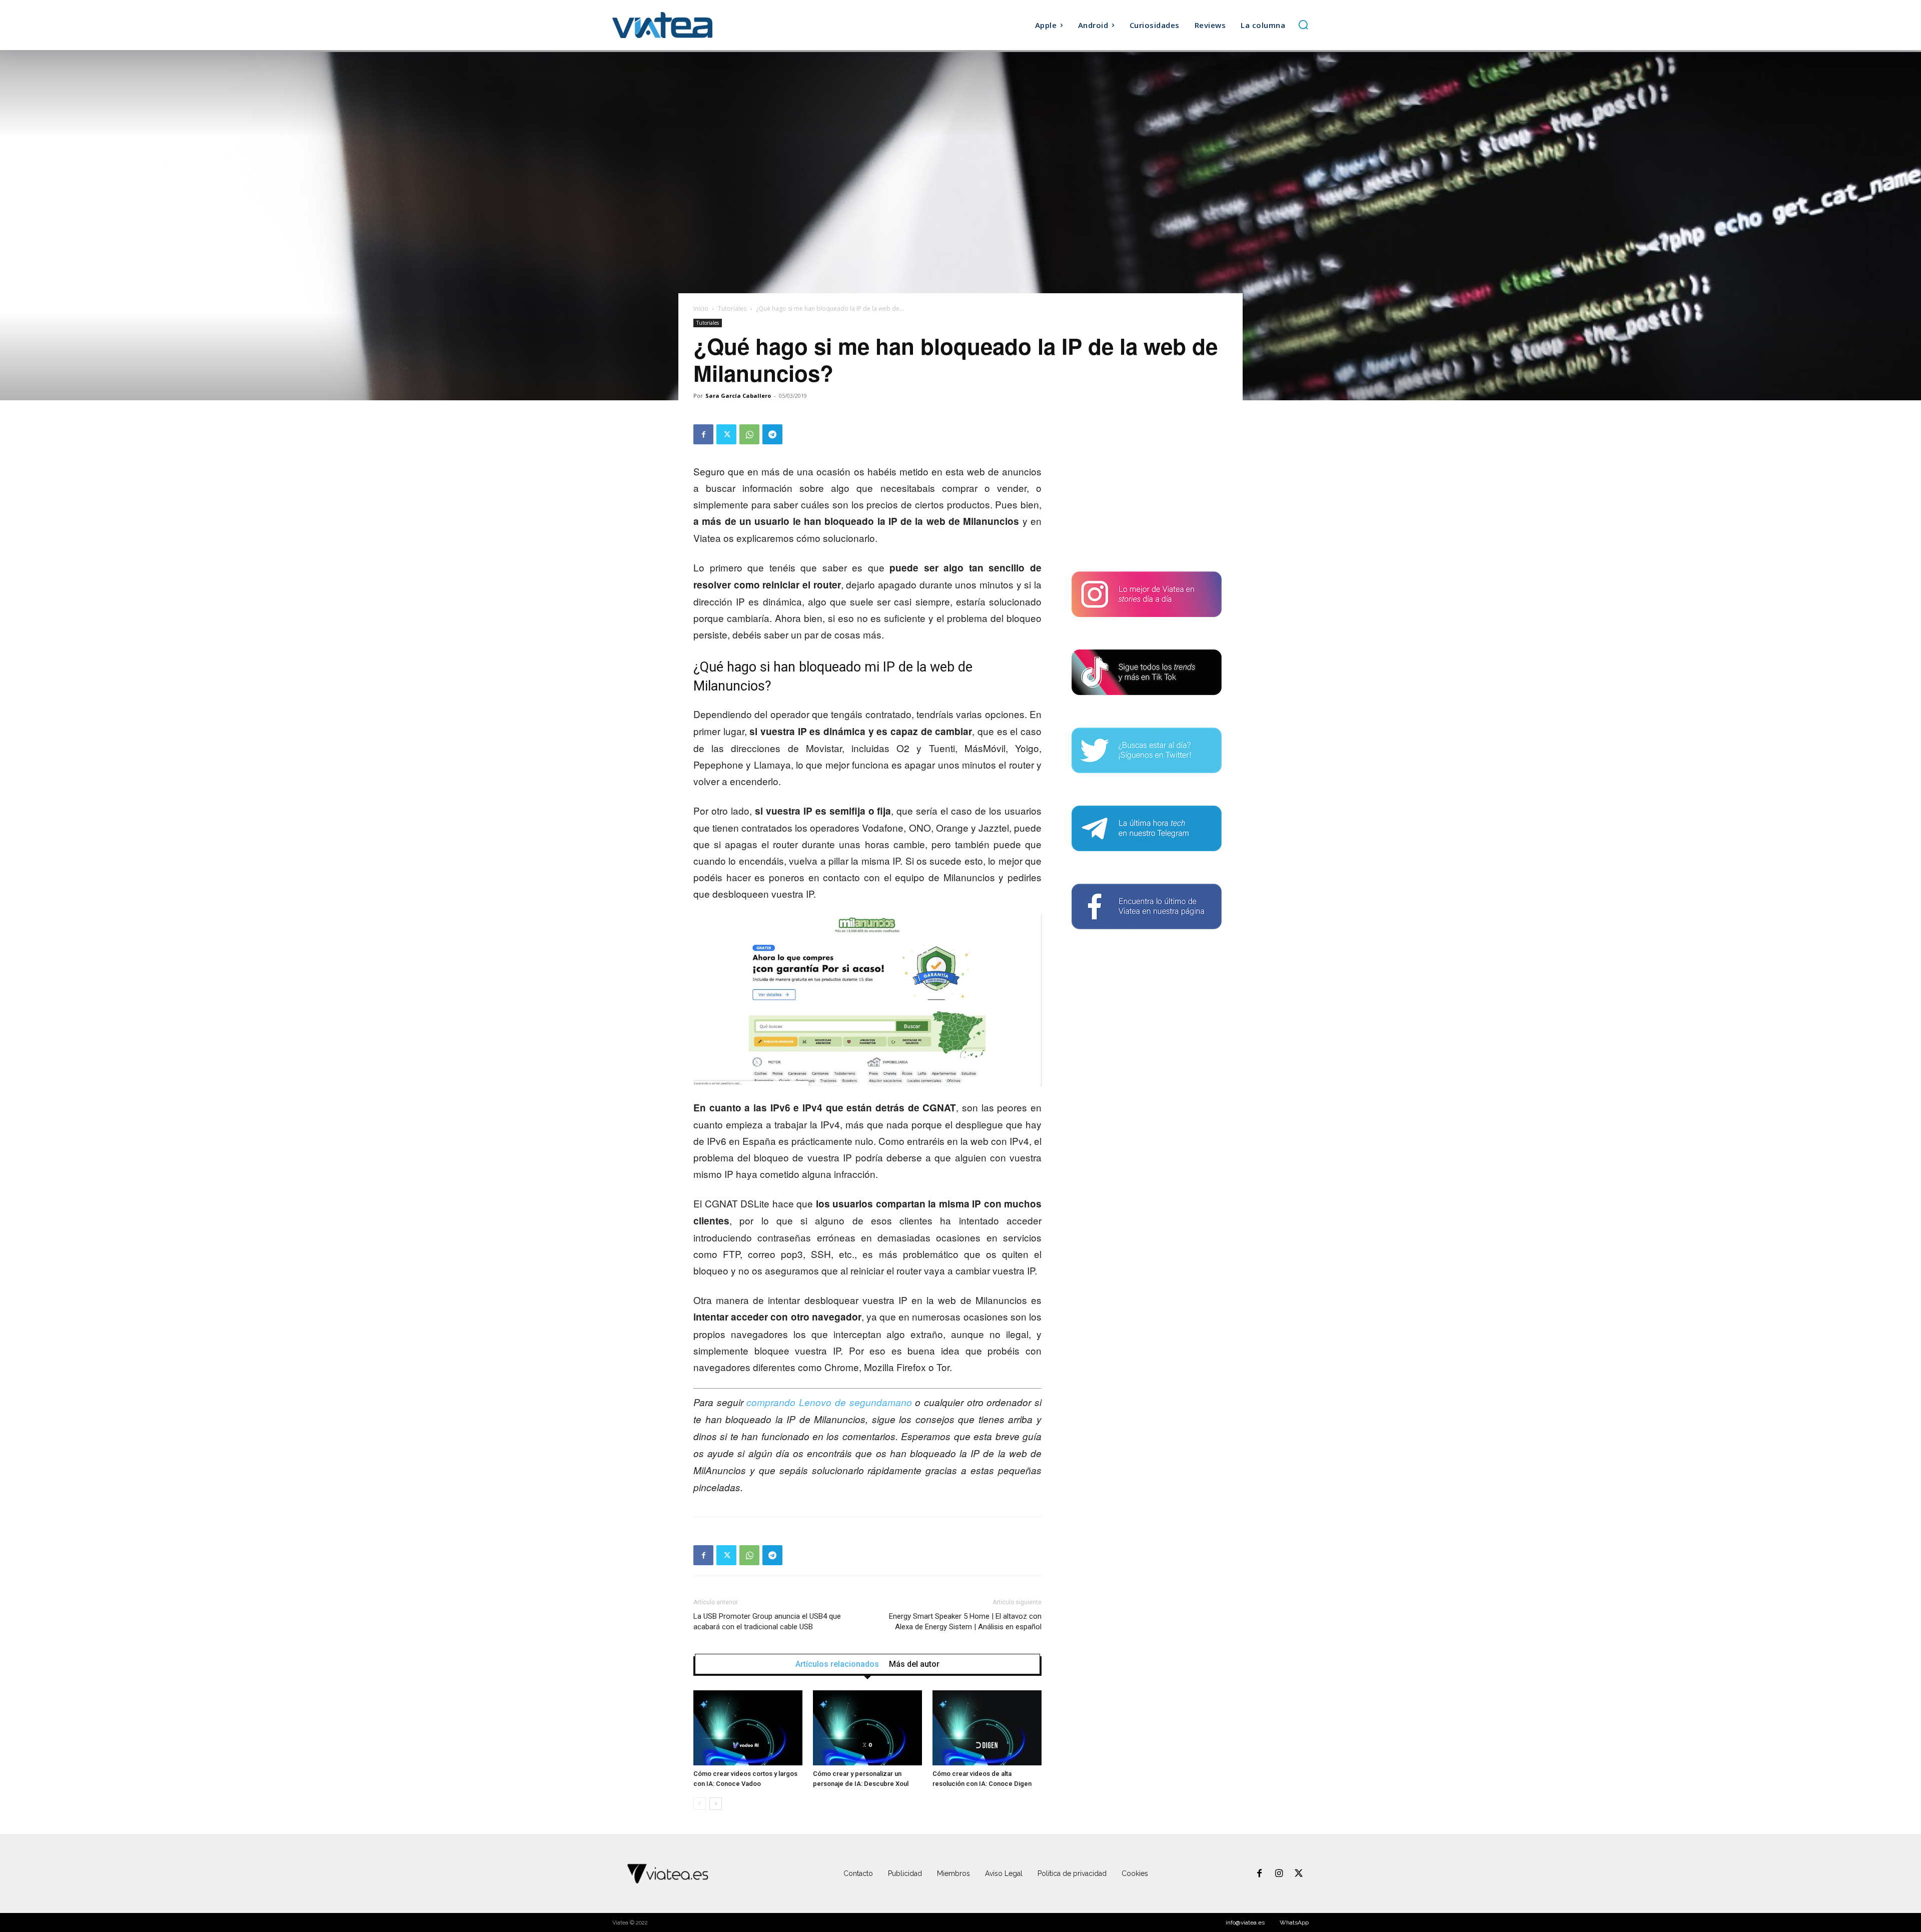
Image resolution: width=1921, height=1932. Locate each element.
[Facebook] (703, 434)
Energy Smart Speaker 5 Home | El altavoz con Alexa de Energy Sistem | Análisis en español (965, 1622)
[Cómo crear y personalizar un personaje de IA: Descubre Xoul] (867, 1728)
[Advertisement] (1147, 487)
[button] (1303, 25)
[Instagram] (1279, 1874)
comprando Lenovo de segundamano (829, 1402)
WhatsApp (1294, 1922)
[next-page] (716, 1804)
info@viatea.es (1245, 1922)
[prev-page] (700, 1804)
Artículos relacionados (837, 1664)
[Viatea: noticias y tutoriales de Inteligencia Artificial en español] (699, 25)
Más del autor (914, 1664)
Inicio (701, 308)
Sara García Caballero (738, 396)
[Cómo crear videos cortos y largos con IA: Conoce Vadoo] (748, 1728)
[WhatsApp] (749, 434)
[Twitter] (726, 434)
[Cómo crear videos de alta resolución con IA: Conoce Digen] (987, 1728)
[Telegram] (772, 434)
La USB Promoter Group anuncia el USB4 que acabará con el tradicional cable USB (767, 1622)
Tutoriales (732, 308)
